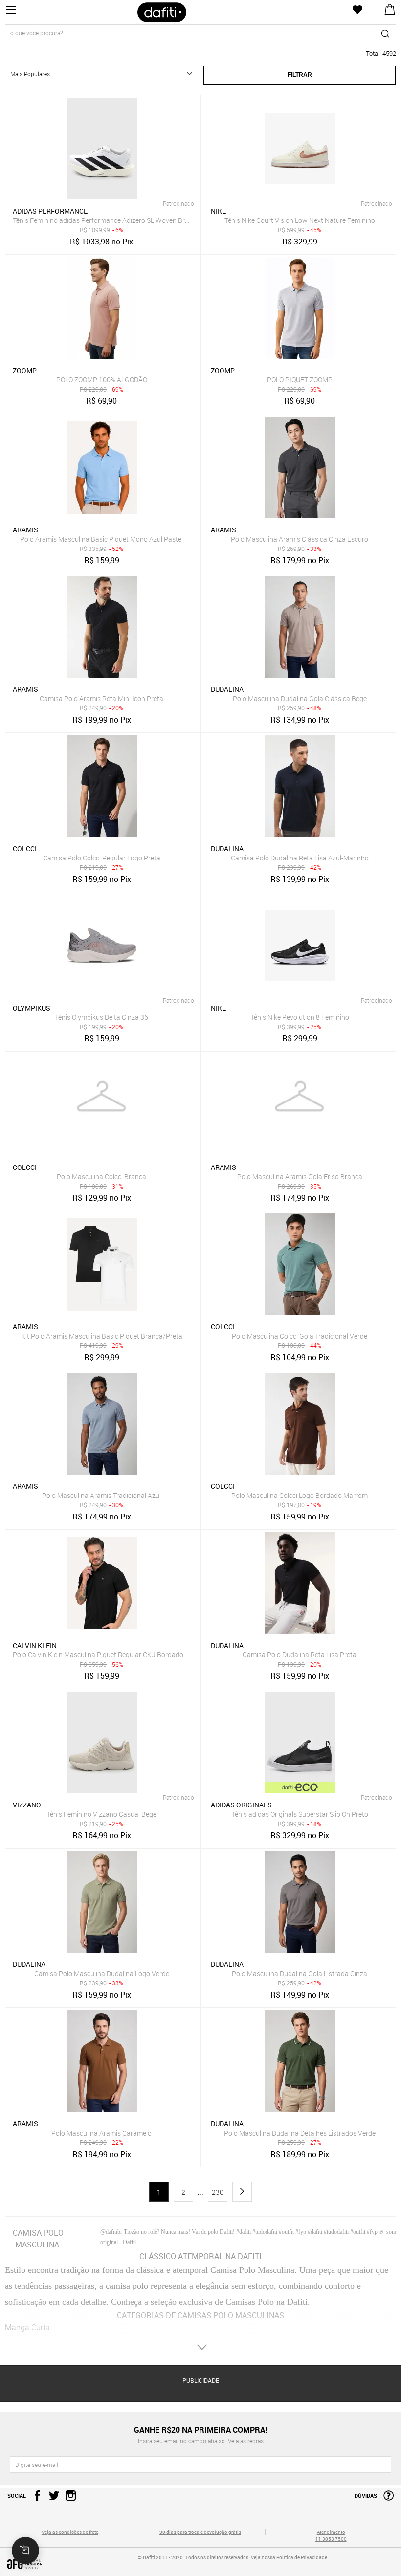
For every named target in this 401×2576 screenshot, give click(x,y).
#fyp (372, 2232)
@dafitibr (111, 2232)
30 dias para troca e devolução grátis (200, 2532)
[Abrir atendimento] (25, 2551)
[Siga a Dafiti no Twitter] (52, 2499)
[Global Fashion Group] (70, 2564)
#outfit (358, 2232)
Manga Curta (27, 2327)
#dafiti (315, 2232)
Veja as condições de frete (70, 2532)
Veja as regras (246, 2441)
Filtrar (300, 75)
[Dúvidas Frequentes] (386, 2499)
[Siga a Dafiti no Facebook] (35, 2499)
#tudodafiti (336, 2232)
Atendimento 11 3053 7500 (331, 2535)
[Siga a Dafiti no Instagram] (68, 2499)
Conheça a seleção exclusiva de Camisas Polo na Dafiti (209, 2302)
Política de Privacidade (302, 2557)
